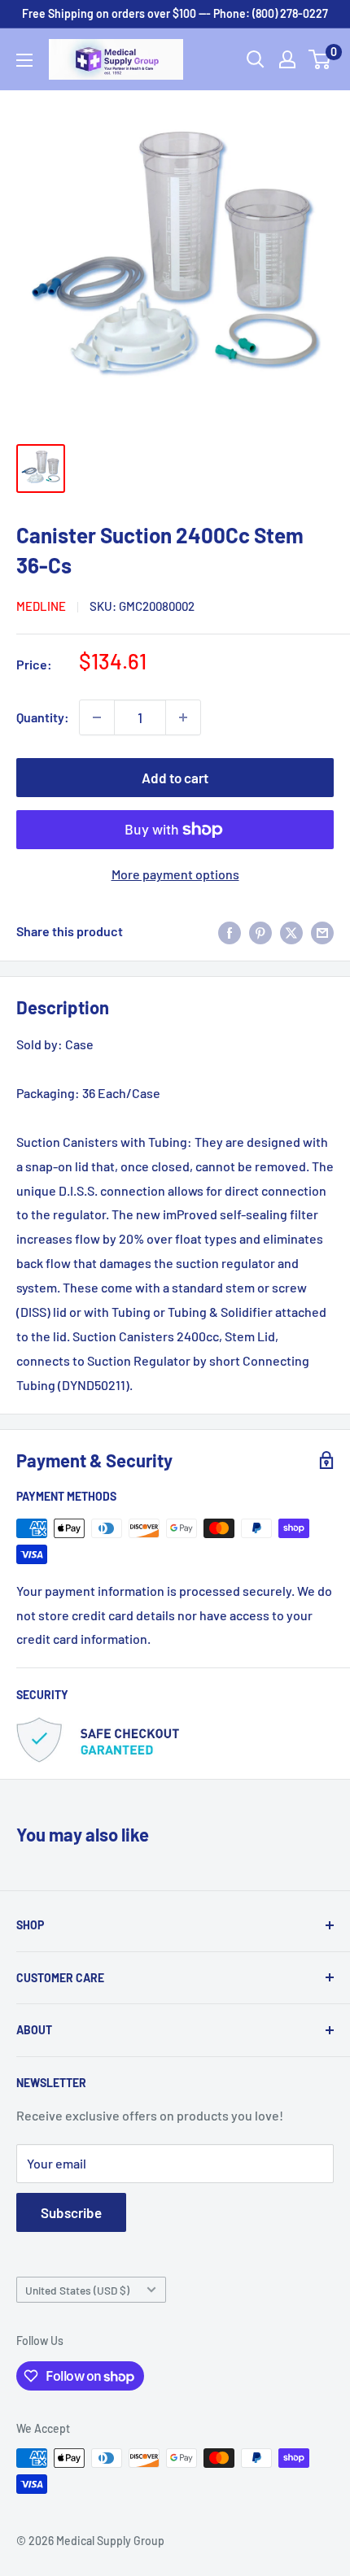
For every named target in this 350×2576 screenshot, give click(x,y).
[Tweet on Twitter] (291, 932)
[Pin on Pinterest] (260, 932)
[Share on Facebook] (230, 932)
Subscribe (71, 2212)
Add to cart (175, 778)
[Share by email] (322, 932)
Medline (41, 606)
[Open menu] (24, 60)
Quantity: (43, 717)
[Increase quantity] (183, 717)
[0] (320, 59)
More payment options (175, 874)
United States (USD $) (77, 2290)
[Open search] (256, 59)
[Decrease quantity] (97, 717)
